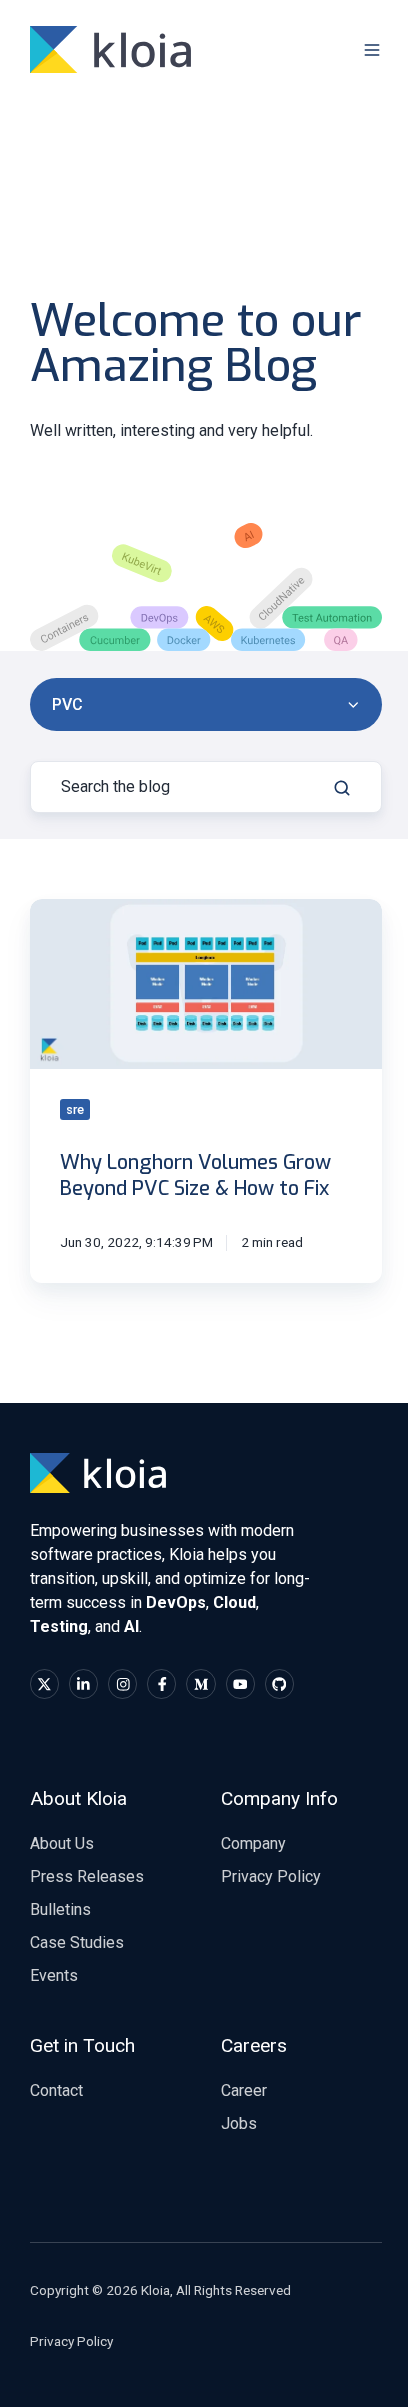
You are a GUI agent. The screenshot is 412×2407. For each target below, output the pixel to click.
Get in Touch (82, 2045)
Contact (56, 2090)
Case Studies (77, 1942)
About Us (62, 1843)
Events (54, 1975)
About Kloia (78, 1798)
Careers (254, 2045)
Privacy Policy (271, 1876)
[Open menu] (372, 50)
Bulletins (60, 1909)
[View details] (44, 1683)
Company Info (279, 1798)
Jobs (239, 2123)
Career (244, 2090)
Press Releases (87, 1876)
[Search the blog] (342, 788)
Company (253, 1843)
